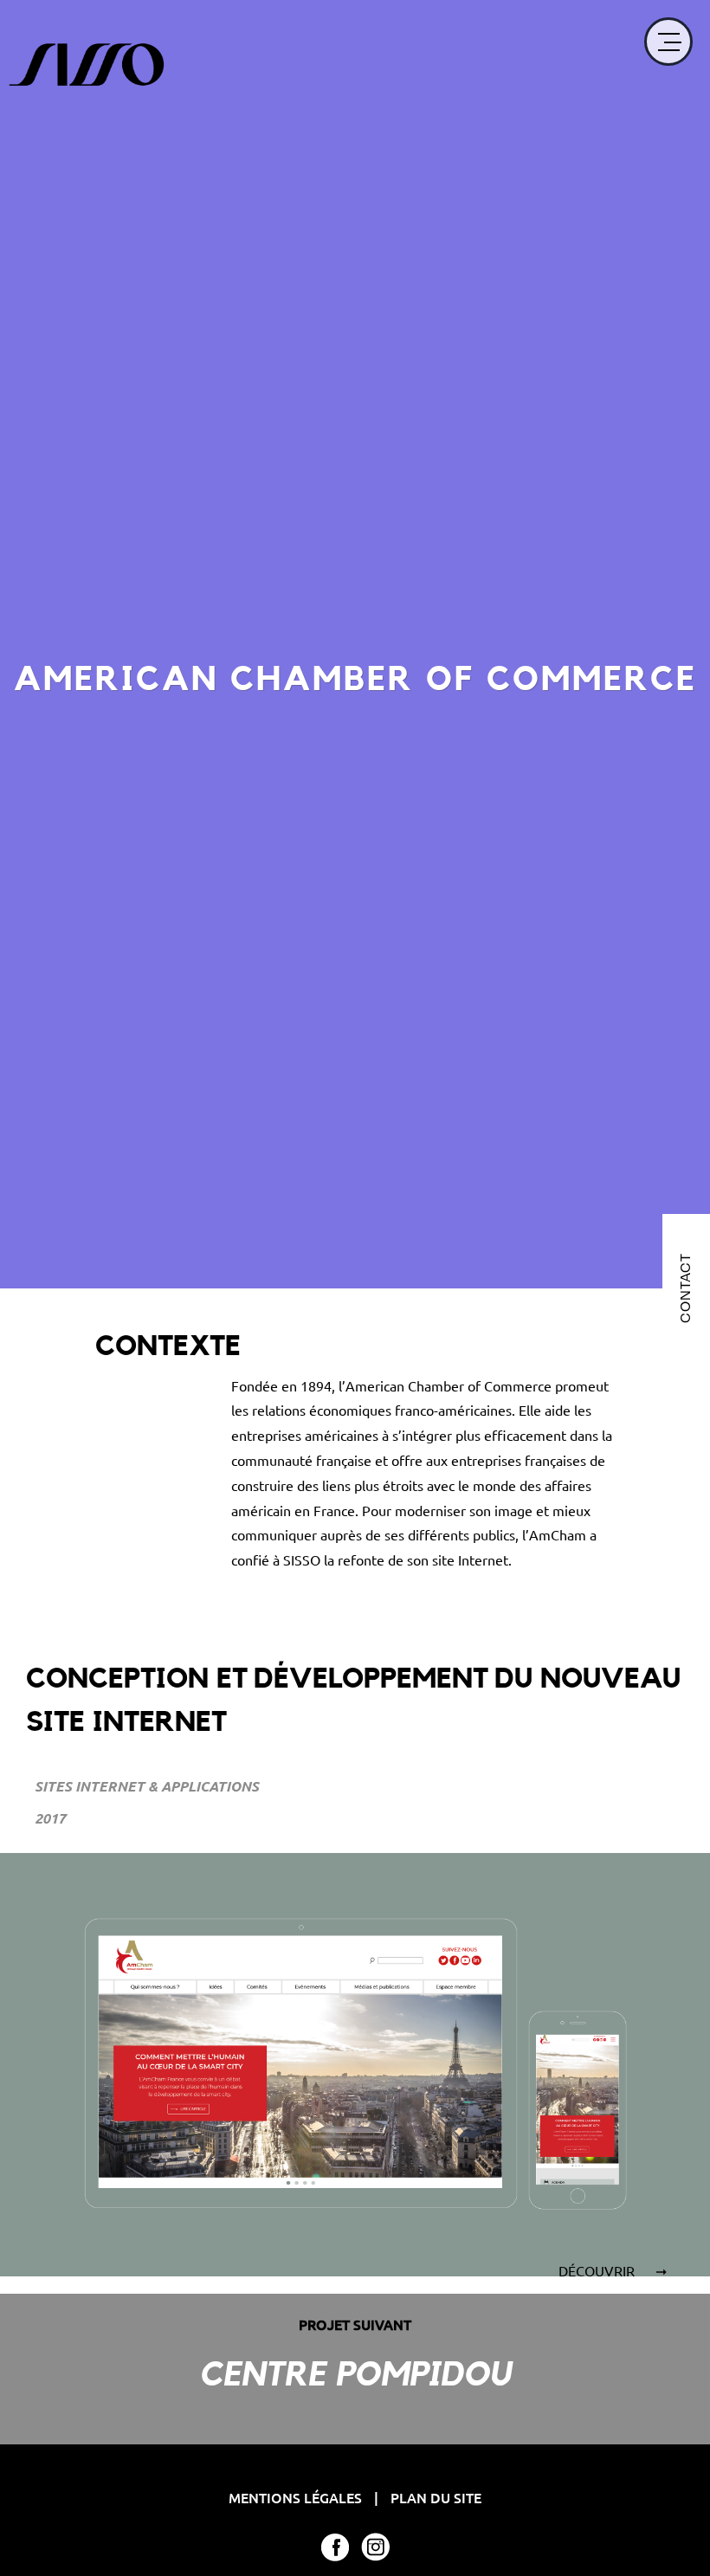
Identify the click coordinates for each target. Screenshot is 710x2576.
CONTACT (685, 1288)
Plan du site (436, 2497)
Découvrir (598, 2270)
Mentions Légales (297, 2497)
